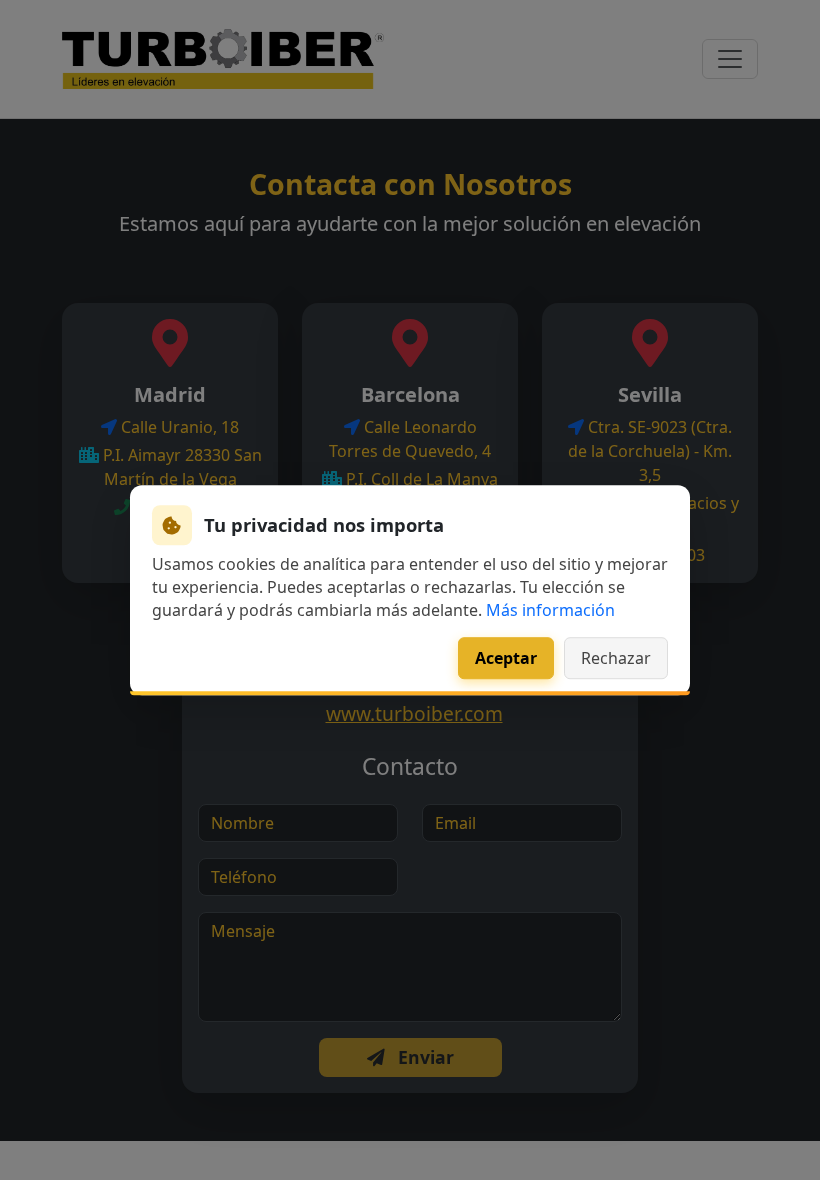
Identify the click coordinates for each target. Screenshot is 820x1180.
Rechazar (616, 658)
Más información (550, 611)
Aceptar (506, 658)
